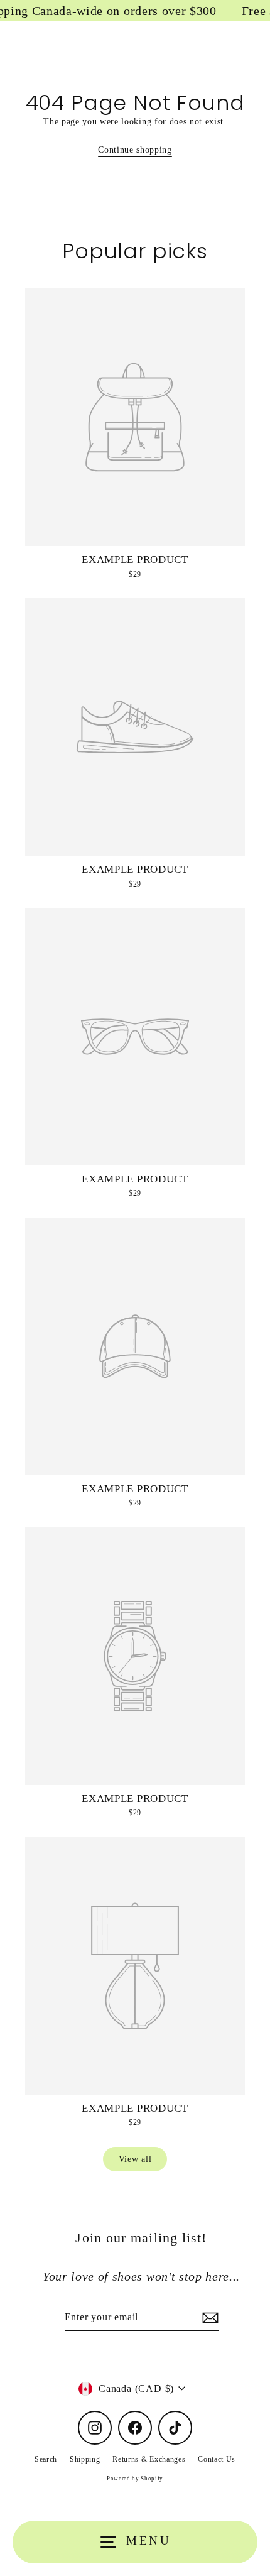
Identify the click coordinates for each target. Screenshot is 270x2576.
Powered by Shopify (135, 2479)
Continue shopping (135, 150)
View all (135, 2159)
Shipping (85, 2459)
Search (46, 2459)
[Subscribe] (208, 2318)
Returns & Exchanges (149, 2459)
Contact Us (217, 2459)
